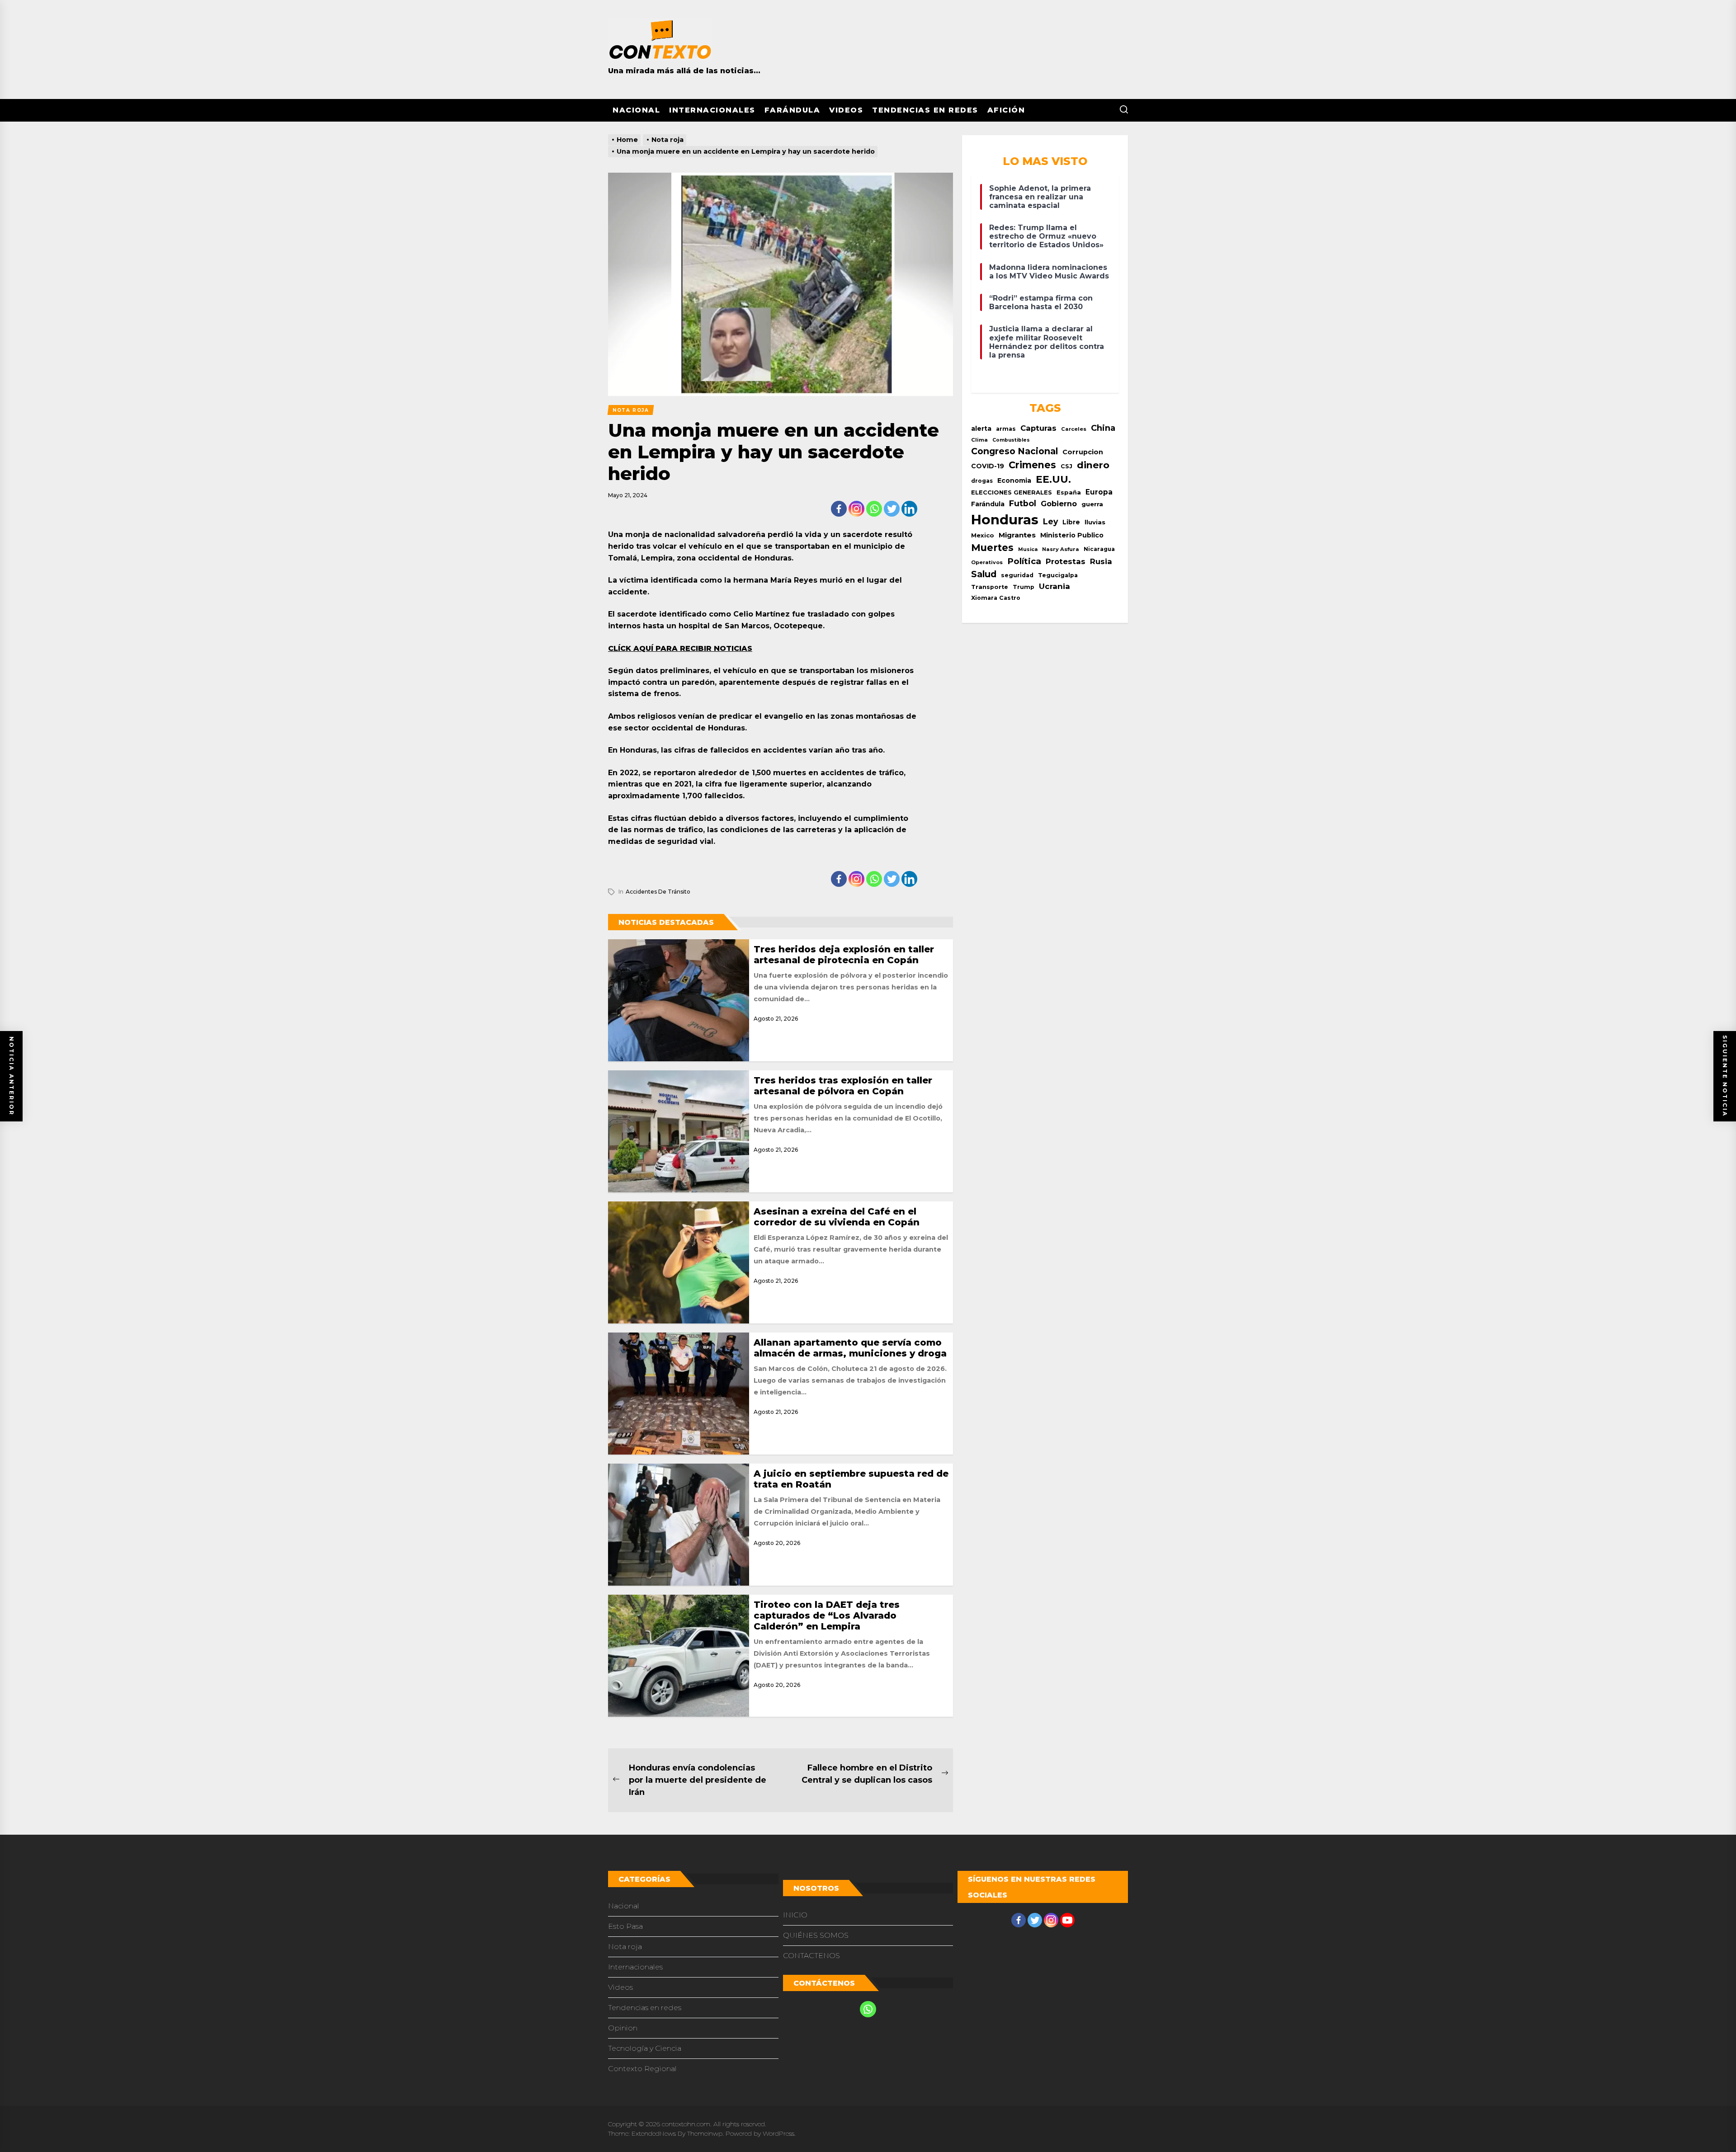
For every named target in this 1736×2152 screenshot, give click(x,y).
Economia (1014, 480)
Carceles (1074, 429)
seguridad (1017, 575)
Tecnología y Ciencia (645, 2048)
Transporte (990, 587)
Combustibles (1011, 440)
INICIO (795, 1915)
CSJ (1066, 466)
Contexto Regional (642, 2069)
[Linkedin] (909, 509)
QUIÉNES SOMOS (816, 1935)
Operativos (987, 562)
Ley (1050, 521)
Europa (1099, 492)
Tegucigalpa (1058, 575)
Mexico (983, 535)
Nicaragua (1099, 549)
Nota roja (625, 1947)
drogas (982, 481)
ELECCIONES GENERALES (1012, 492)
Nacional (636, 110)
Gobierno (1059, 504)
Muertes (992, 547)
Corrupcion (1083, 452)
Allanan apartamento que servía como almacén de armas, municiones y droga (850, 1348)
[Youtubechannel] (1067, 1920)
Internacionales (712, 110)
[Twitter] (892, 509)
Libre (1071, 522)
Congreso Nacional (1014, 451)
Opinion (623, 2028)
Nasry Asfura (1061, 549)
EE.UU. (1053, 479)
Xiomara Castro (996, 598)
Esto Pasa (625, 1926)
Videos (846, 110)
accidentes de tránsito (658, 892)
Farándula (793, 110)
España (1069, 492)
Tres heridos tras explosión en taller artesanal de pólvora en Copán (843, 1086)
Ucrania (1054, 586)
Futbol (1023, 503)
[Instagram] (856, 509)
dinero (1093, 465)
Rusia (1101, 561)
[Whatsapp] (874, 509)
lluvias (1095, 522)
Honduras (1005, 520)
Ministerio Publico (1072, 535)
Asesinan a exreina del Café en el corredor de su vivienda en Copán (837, 1217)
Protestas (1066, 561)
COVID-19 (988, 466)
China (1103, 428)
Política (1024, 561)
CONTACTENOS (811, 1956)
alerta (981, 429)
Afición (1006, 110)
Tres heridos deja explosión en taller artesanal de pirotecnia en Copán (844, 955)
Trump (1024, 587)
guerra (1092, 504)
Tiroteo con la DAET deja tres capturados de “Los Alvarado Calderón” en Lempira (827, 1615)
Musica (1028, 549)
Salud (984, 574)
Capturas (1038, 428)
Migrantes (1017, 535)
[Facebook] (839, 509)
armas (1006, 429)
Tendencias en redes (925, 110)
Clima (979, 440)
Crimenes (1032, 465)
